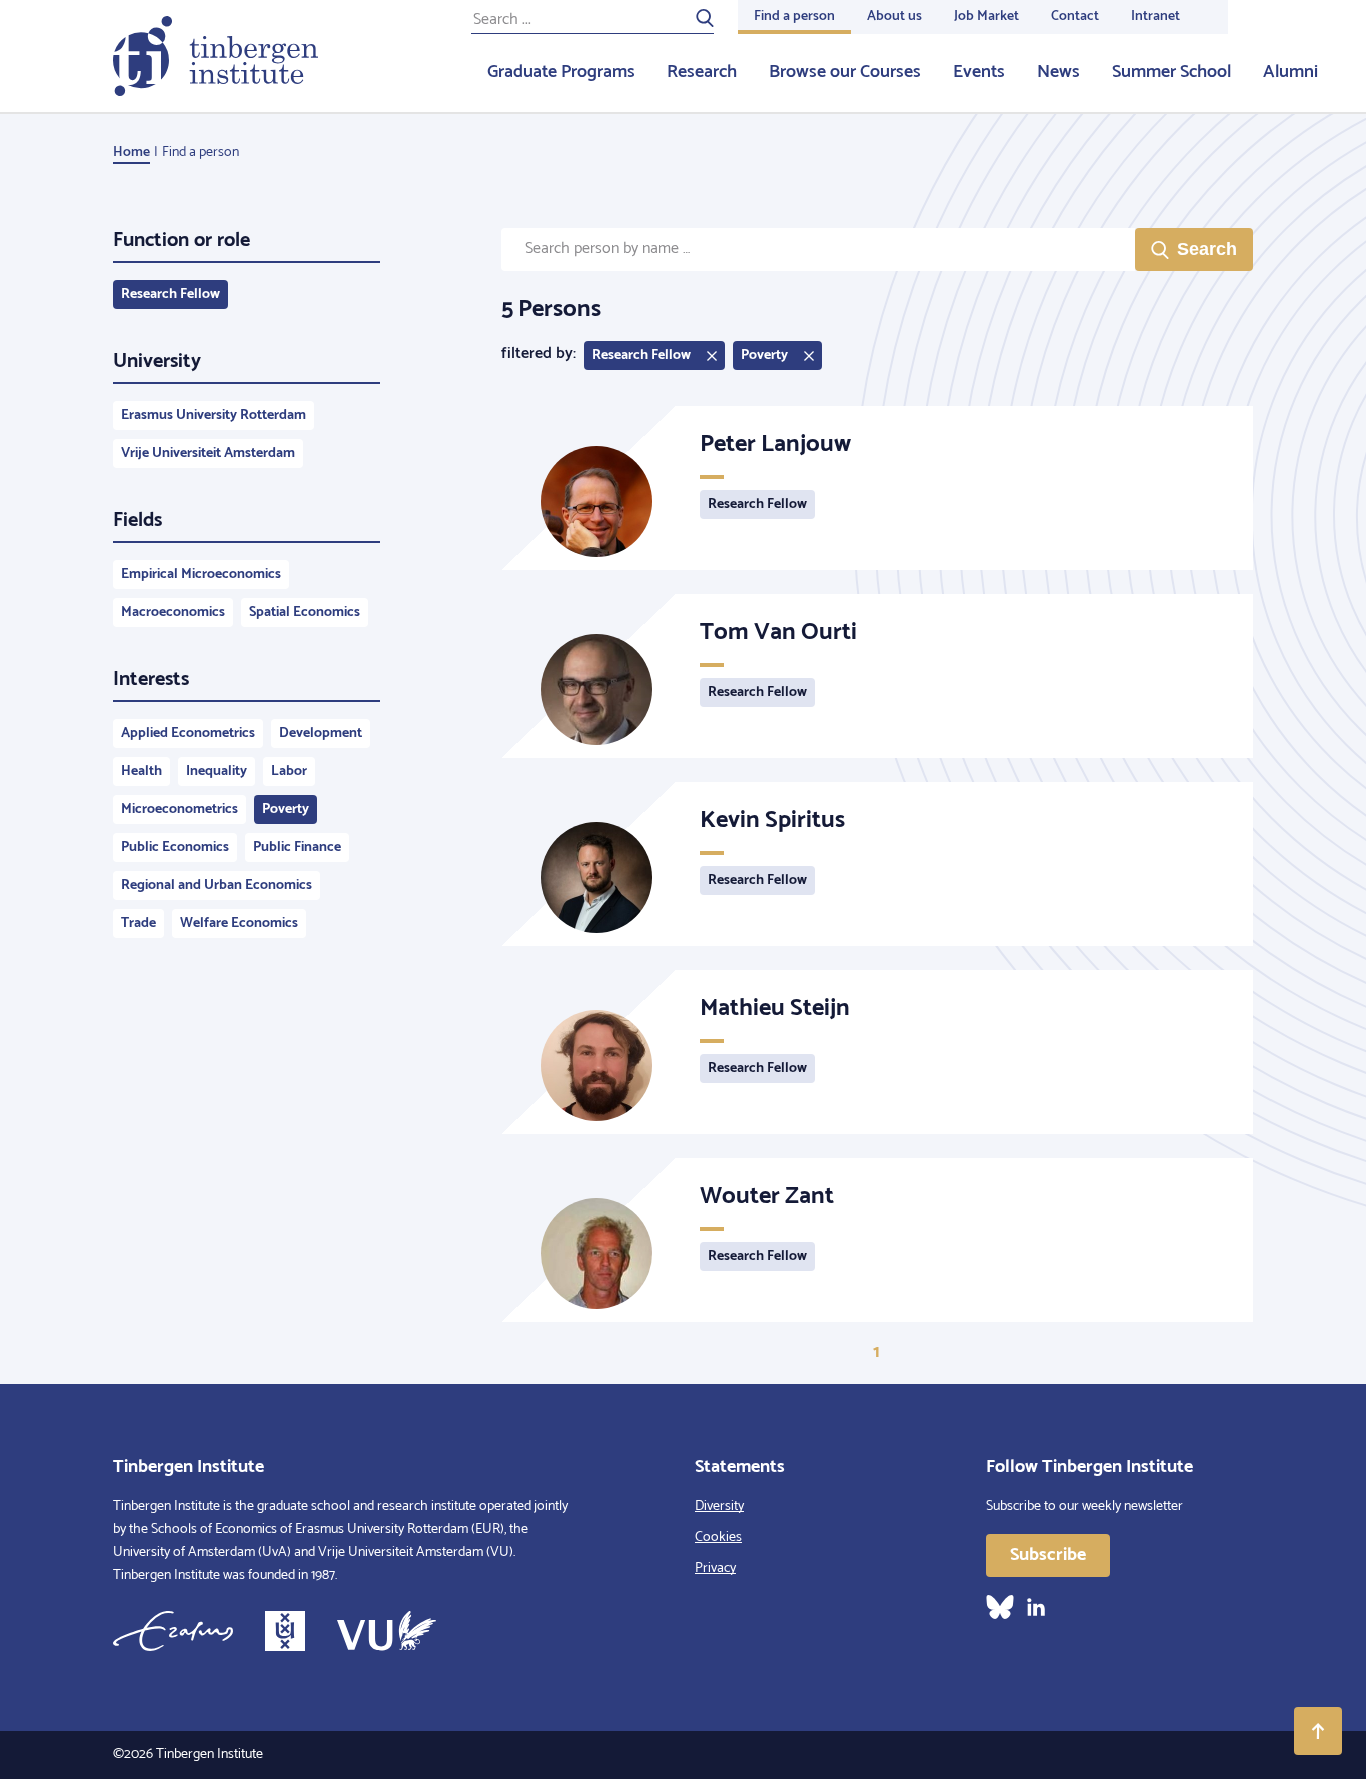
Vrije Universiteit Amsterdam (208, 453)
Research (702, 72)
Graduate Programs (561, 72)
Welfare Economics (239, 923)
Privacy (715, 1568)
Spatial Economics (304, 612)
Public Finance (297, 847)
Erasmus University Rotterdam (213, 415)
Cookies (718, 1537)
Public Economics (175, 847)
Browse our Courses (845, 72)
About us (894, 16)
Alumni (1290, 72)
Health (141, 771)
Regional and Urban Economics (216, 885)
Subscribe (1048, 1555)
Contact (1075, 16)
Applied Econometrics (188, 733)
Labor (289, 771)
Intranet (1155, 16)
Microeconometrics (179, 809)
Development (320, 733)
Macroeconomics (173, 612)
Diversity (719, 1506)
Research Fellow (170, 294)
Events (979, 72)
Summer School (1171, 72)
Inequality (216, 771)
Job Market (986, 16)
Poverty (285, 809)
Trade (138, 923)
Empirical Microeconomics (201, 574)
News (1058, 72)
